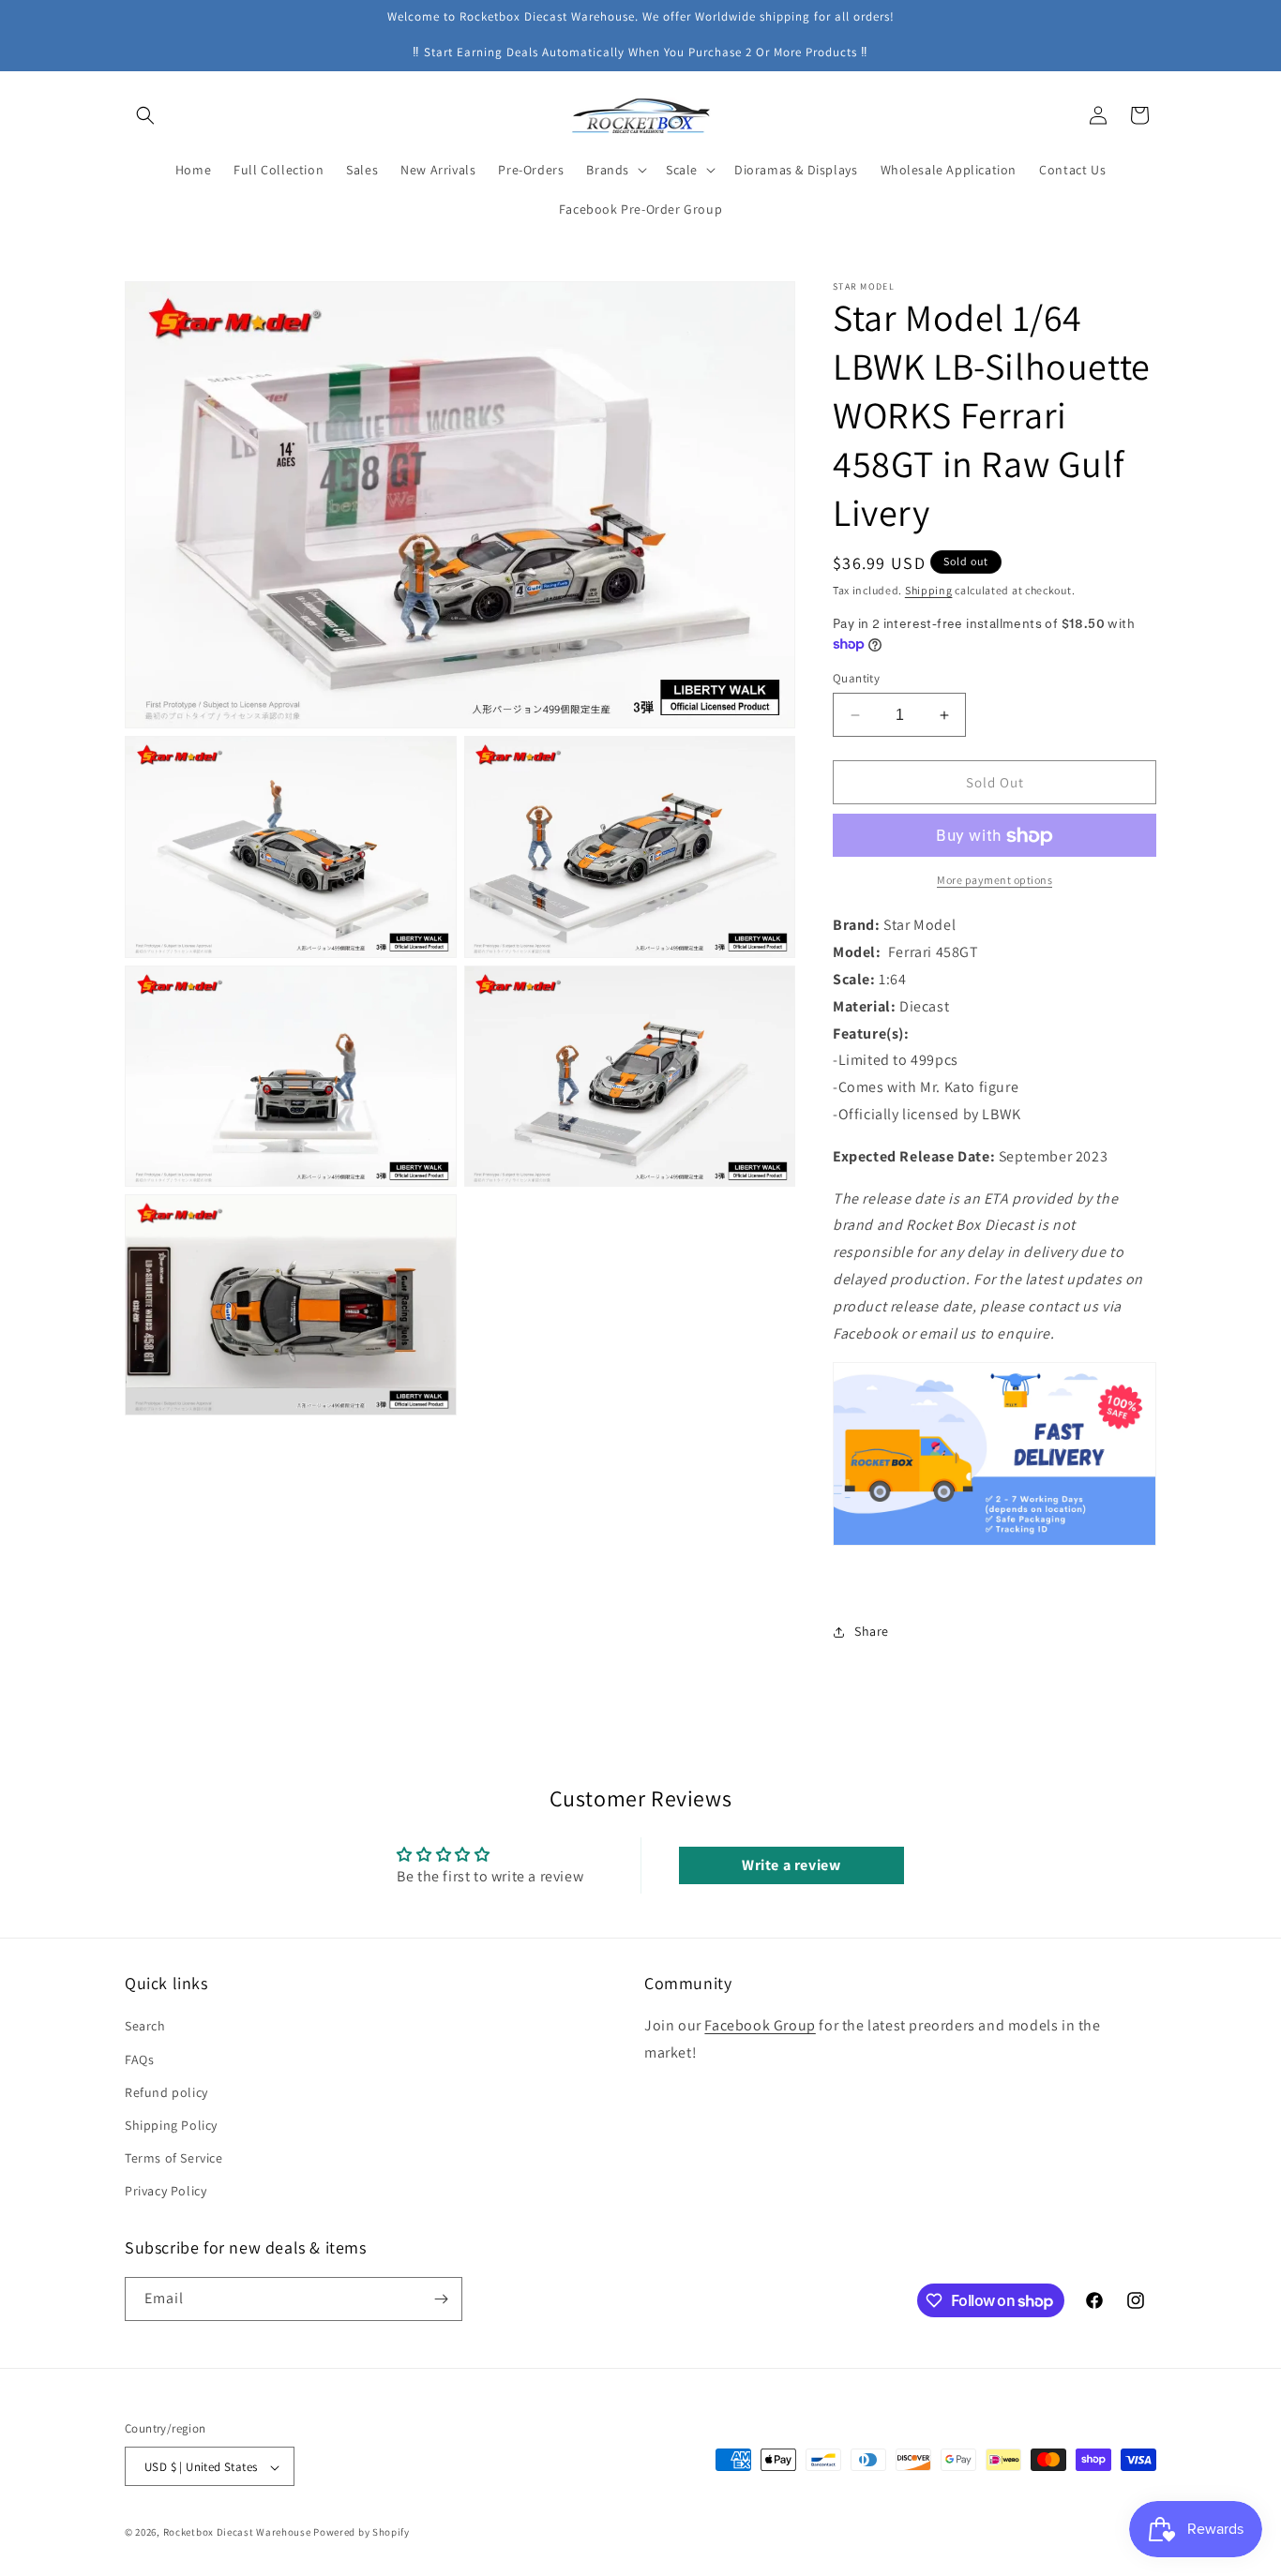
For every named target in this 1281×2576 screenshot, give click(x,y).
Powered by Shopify (362, 2533)
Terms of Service (174, 2158)
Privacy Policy (166, 2192)
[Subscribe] (441, 2299)
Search (145, 2027)
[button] (145, 115)
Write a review (791, 1864)
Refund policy (166, 2092)
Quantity (856, 678)
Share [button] (872, 1631)
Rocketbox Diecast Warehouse (237, 2533)
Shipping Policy (171, 2125)
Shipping (929, 590)
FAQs (139, 2059)
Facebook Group (760, 2026)
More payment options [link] (995, 881)
